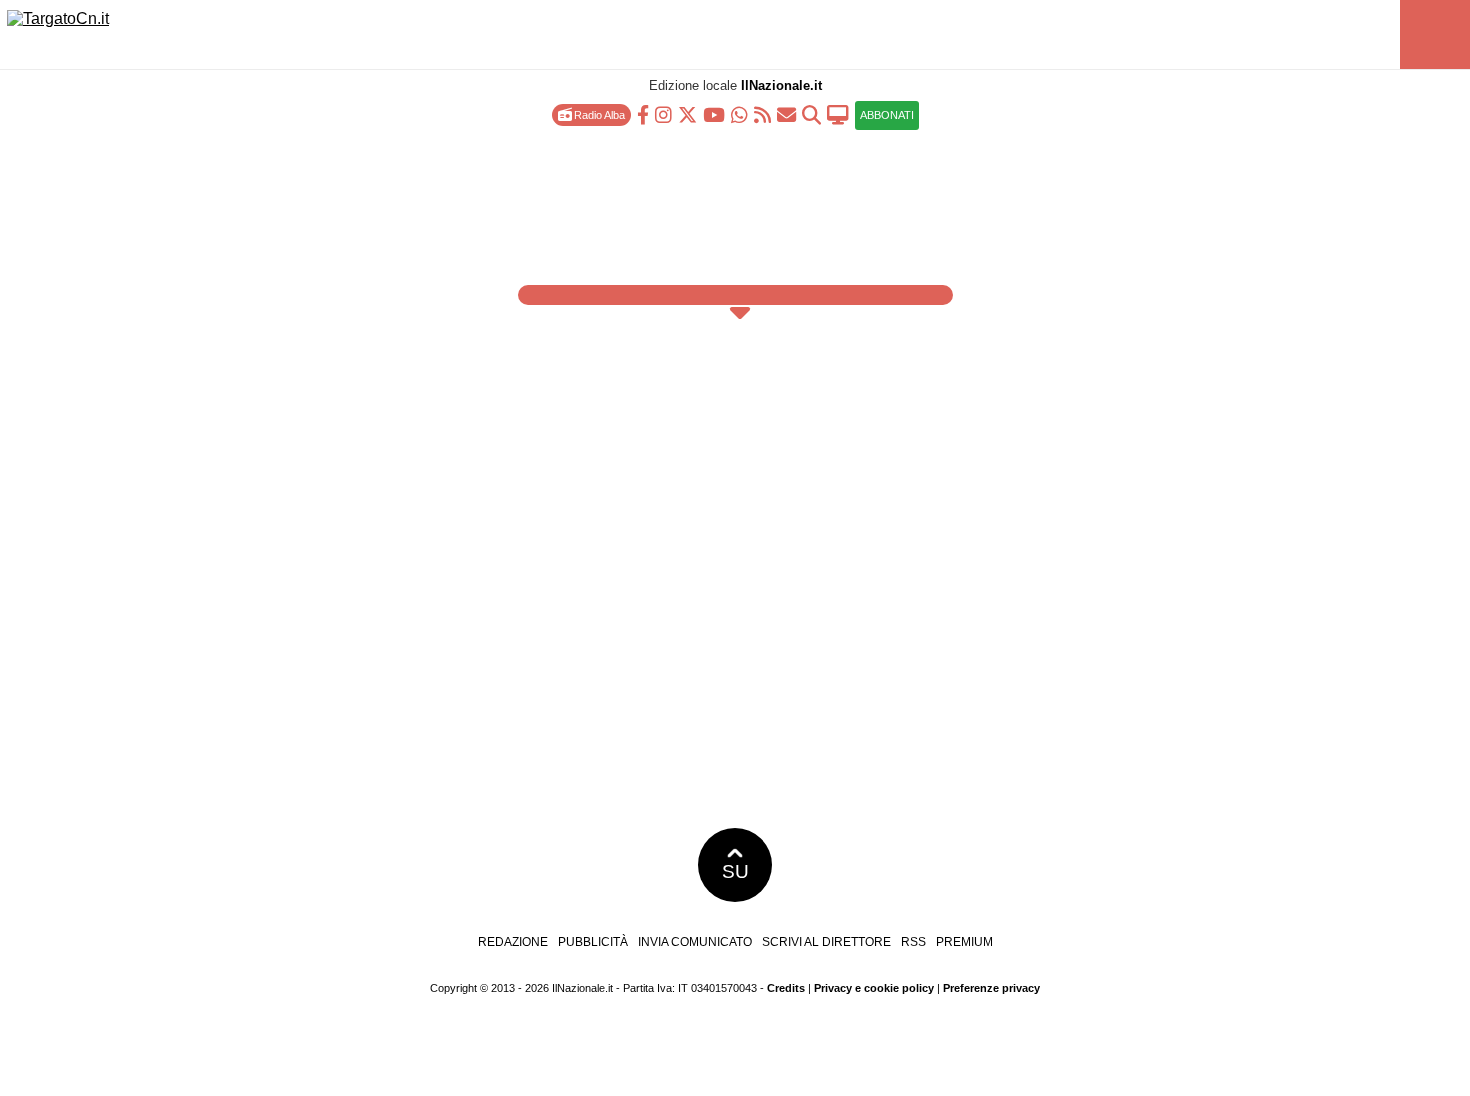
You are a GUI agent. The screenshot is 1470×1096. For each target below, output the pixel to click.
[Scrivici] (786, 113)
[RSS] (762, 113)
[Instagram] (663, 113)
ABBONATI (887, 115)
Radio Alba (598, 115)
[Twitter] (687, 113)
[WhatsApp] (739, 113)
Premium (964, 942)
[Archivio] (811, 113)
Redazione (513, 942)
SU (735, 871)
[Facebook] (643, 113)
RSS (913, 942)
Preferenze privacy (991, 988)
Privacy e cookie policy (874, 988)
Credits (786, 988)
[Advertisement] (735, 200)
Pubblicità (593, 942)
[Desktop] (838, 113)
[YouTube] (714, 113)
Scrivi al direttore (826, 942)
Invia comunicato (695, 942)
